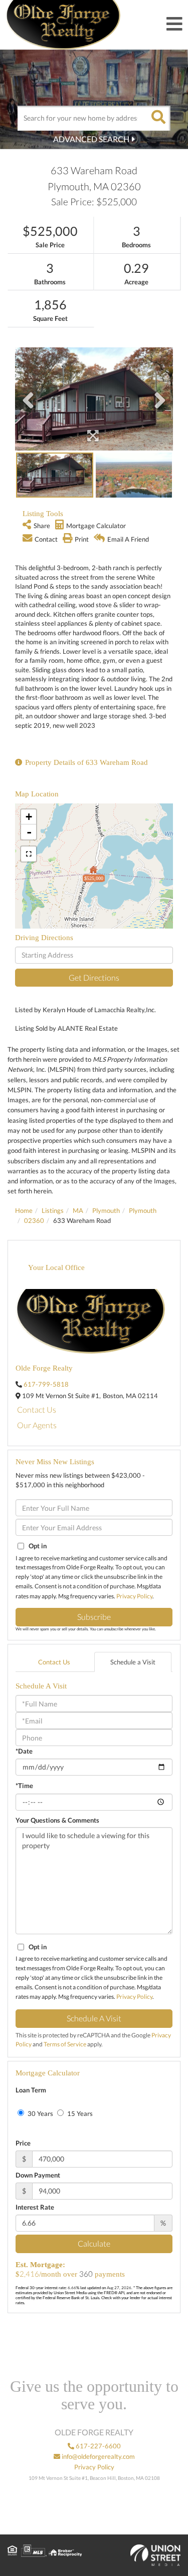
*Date (24, 1751)
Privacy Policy (134, 1596)
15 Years (79, 2113)
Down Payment (38, 2175)
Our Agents (37, 1425)
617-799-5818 (46, 1384)
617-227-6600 (98, 2446)
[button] (158, 118)
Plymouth (106, 1210)
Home (24, 1210)
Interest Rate (35, 2207)
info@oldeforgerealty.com (98, 2456)
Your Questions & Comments (57, 1820)
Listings (53, 1210)
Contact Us (37, 1409)
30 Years (40, 2113)
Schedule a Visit (133, 1662)
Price (23, 2143)
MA (78, 1210)
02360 (34, 1220)
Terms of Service (65, 2044)
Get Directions (94, 977)
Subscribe (94, 1617)
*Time (24, 1786)
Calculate (94, 2243)
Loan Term (31, 2090)
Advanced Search (91, 139)
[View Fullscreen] (29, 854)
